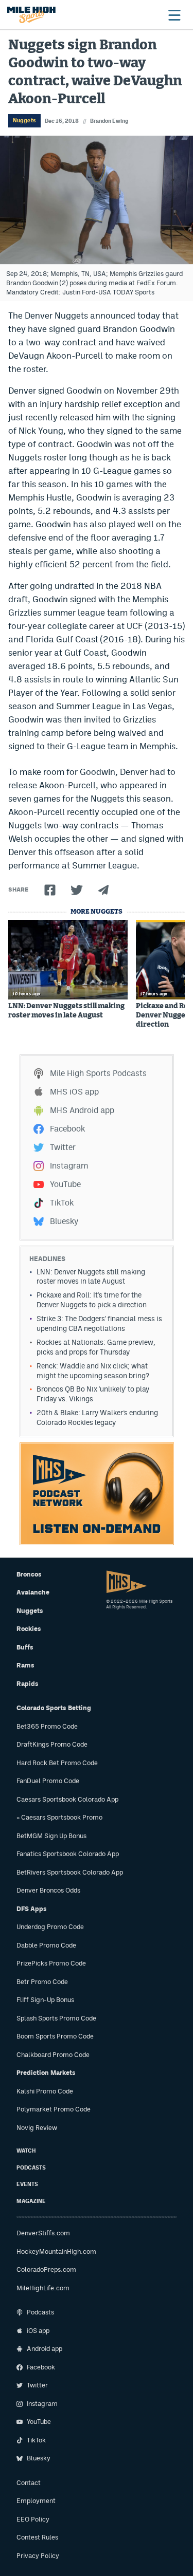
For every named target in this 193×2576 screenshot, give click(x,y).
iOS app (38, 2331)
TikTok (62, 1203)
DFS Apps (32, 1909)
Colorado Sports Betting (54, 1708)
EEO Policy (33, 2519)
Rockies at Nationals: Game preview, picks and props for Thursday (96, 1347)
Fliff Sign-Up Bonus (45, 2000)
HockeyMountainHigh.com (56, 2251)
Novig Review (37, 2128)
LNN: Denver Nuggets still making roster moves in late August (66, 1011)
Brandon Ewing (109, 121)
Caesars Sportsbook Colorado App (67, 1799)
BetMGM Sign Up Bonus (51, 1836)
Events (27, 2184)
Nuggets (24, 120)
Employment (36, 2501)
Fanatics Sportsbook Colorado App (68, 1854)
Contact (29, 2483)
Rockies (29, 1629)
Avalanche (33, 1592)
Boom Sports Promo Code (55, 2036)
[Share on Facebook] (50, 890)
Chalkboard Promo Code (53, 2055)
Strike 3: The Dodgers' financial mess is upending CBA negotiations (99, 1323)
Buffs (25, 1647)
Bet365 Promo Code (47, 1726)
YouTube (65, 1184)
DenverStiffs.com (43, 2233)
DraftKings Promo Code (52, 1744)
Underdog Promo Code (50, 1927)
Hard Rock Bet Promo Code (57, 1763)
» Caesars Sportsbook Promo (59, 1817)
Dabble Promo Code (46, 1945)
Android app (45, 2349)
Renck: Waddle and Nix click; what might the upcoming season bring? (93, 1371)
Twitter (63, 1147)
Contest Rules (37, 2537)
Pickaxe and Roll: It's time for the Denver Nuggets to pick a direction (92, 1300)
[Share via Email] (103, 890)
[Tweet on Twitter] (77, 890)
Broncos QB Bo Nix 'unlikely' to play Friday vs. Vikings (93, 1394)
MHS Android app (82, 1110)
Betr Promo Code (42, 1982)
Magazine (31, 2201)
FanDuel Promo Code (48, 1781)
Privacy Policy (38, 2556)
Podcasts (31, 2168)
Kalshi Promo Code (45, 2091)
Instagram (69, 1166)
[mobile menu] (174, 15)
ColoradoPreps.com (46, 2269)
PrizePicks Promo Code (51, 1963)
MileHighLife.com (43, 2288)
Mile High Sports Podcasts (98, 1073)
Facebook (67, 1129)
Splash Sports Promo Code (56, 2018)
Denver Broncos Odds (48, 1890)
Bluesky (64, 1221)
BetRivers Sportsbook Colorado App (70, 1872)
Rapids (28, 1684)
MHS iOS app (74, 1092)
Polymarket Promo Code (54, 2109)
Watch (26, 2151)
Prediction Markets (46, 2073)
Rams (25, 1665)
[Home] (31, 15)
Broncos (29, 1574)
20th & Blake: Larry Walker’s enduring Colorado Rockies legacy (97, 1417)
